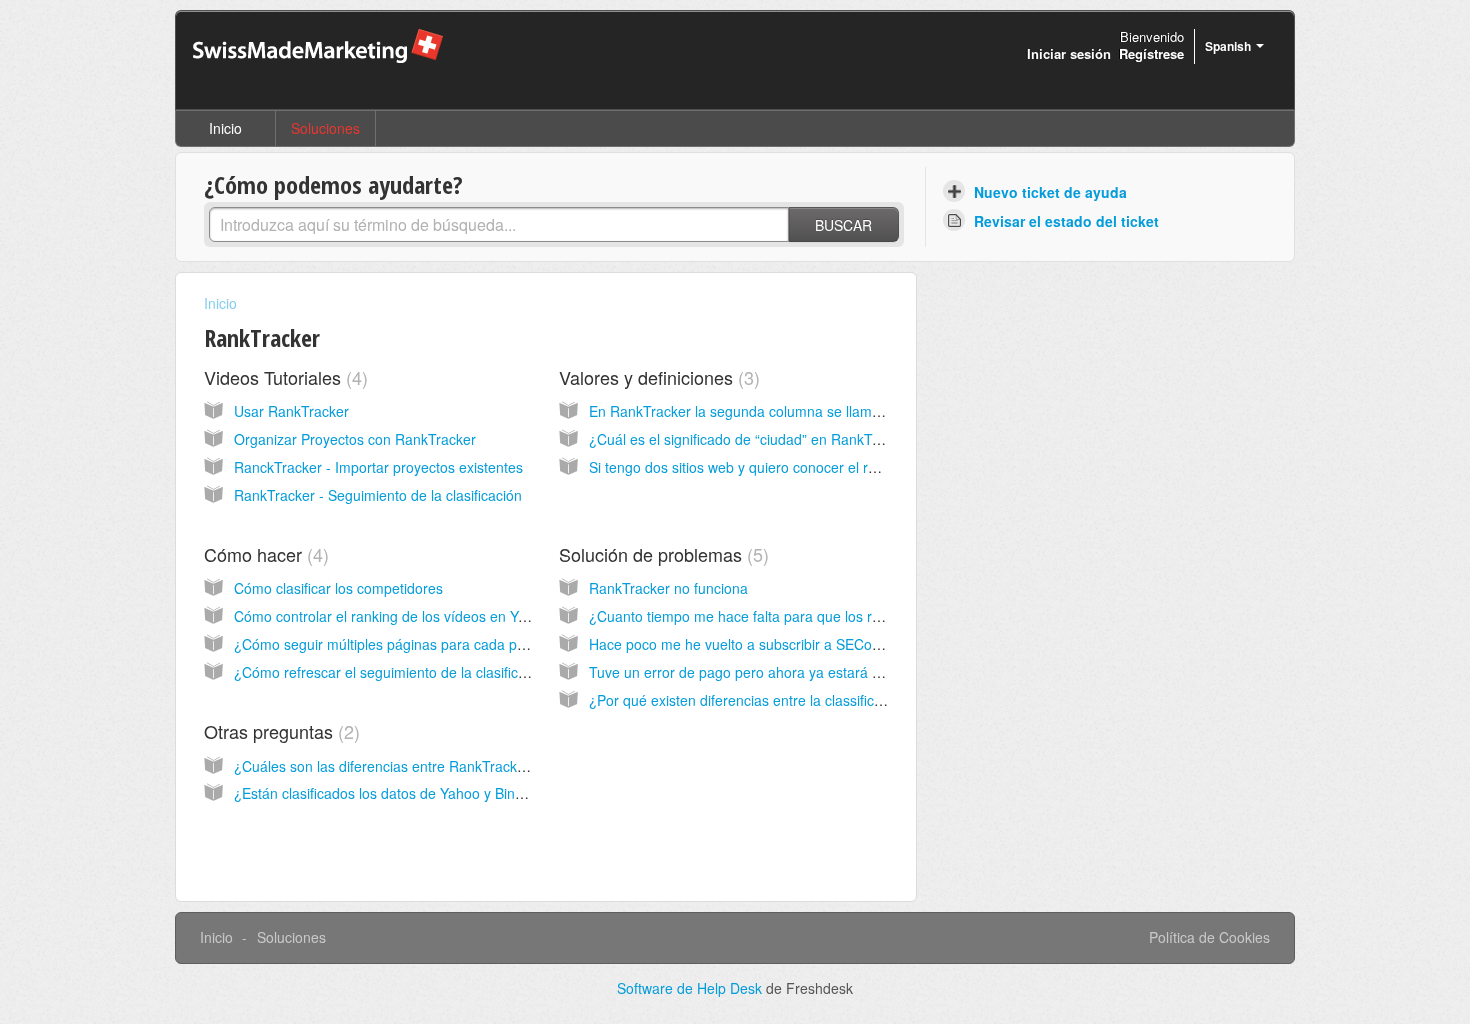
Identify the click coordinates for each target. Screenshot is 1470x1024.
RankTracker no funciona (668, 588)
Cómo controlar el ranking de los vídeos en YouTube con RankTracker (456, 616)
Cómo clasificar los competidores (338, 588)
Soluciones (325, 128)
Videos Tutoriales (283, 377)
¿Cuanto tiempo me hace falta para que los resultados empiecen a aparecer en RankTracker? (887, 616)
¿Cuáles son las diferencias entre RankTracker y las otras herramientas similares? (494, 766)
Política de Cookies (1209, 937)
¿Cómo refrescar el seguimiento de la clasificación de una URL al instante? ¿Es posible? (514, 672)
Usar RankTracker (291, 411)
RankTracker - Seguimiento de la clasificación (378, 495)
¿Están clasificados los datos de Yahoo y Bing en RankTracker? (435, 793)
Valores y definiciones (656, 377)
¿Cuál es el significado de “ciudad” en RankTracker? (754, 439)
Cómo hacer (263, 554)
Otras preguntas (279, 731)
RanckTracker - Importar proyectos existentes (378, 467)
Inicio (225, 128)
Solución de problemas (661, 554)
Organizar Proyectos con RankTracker (355, 439)
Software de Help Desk (691, 988)
